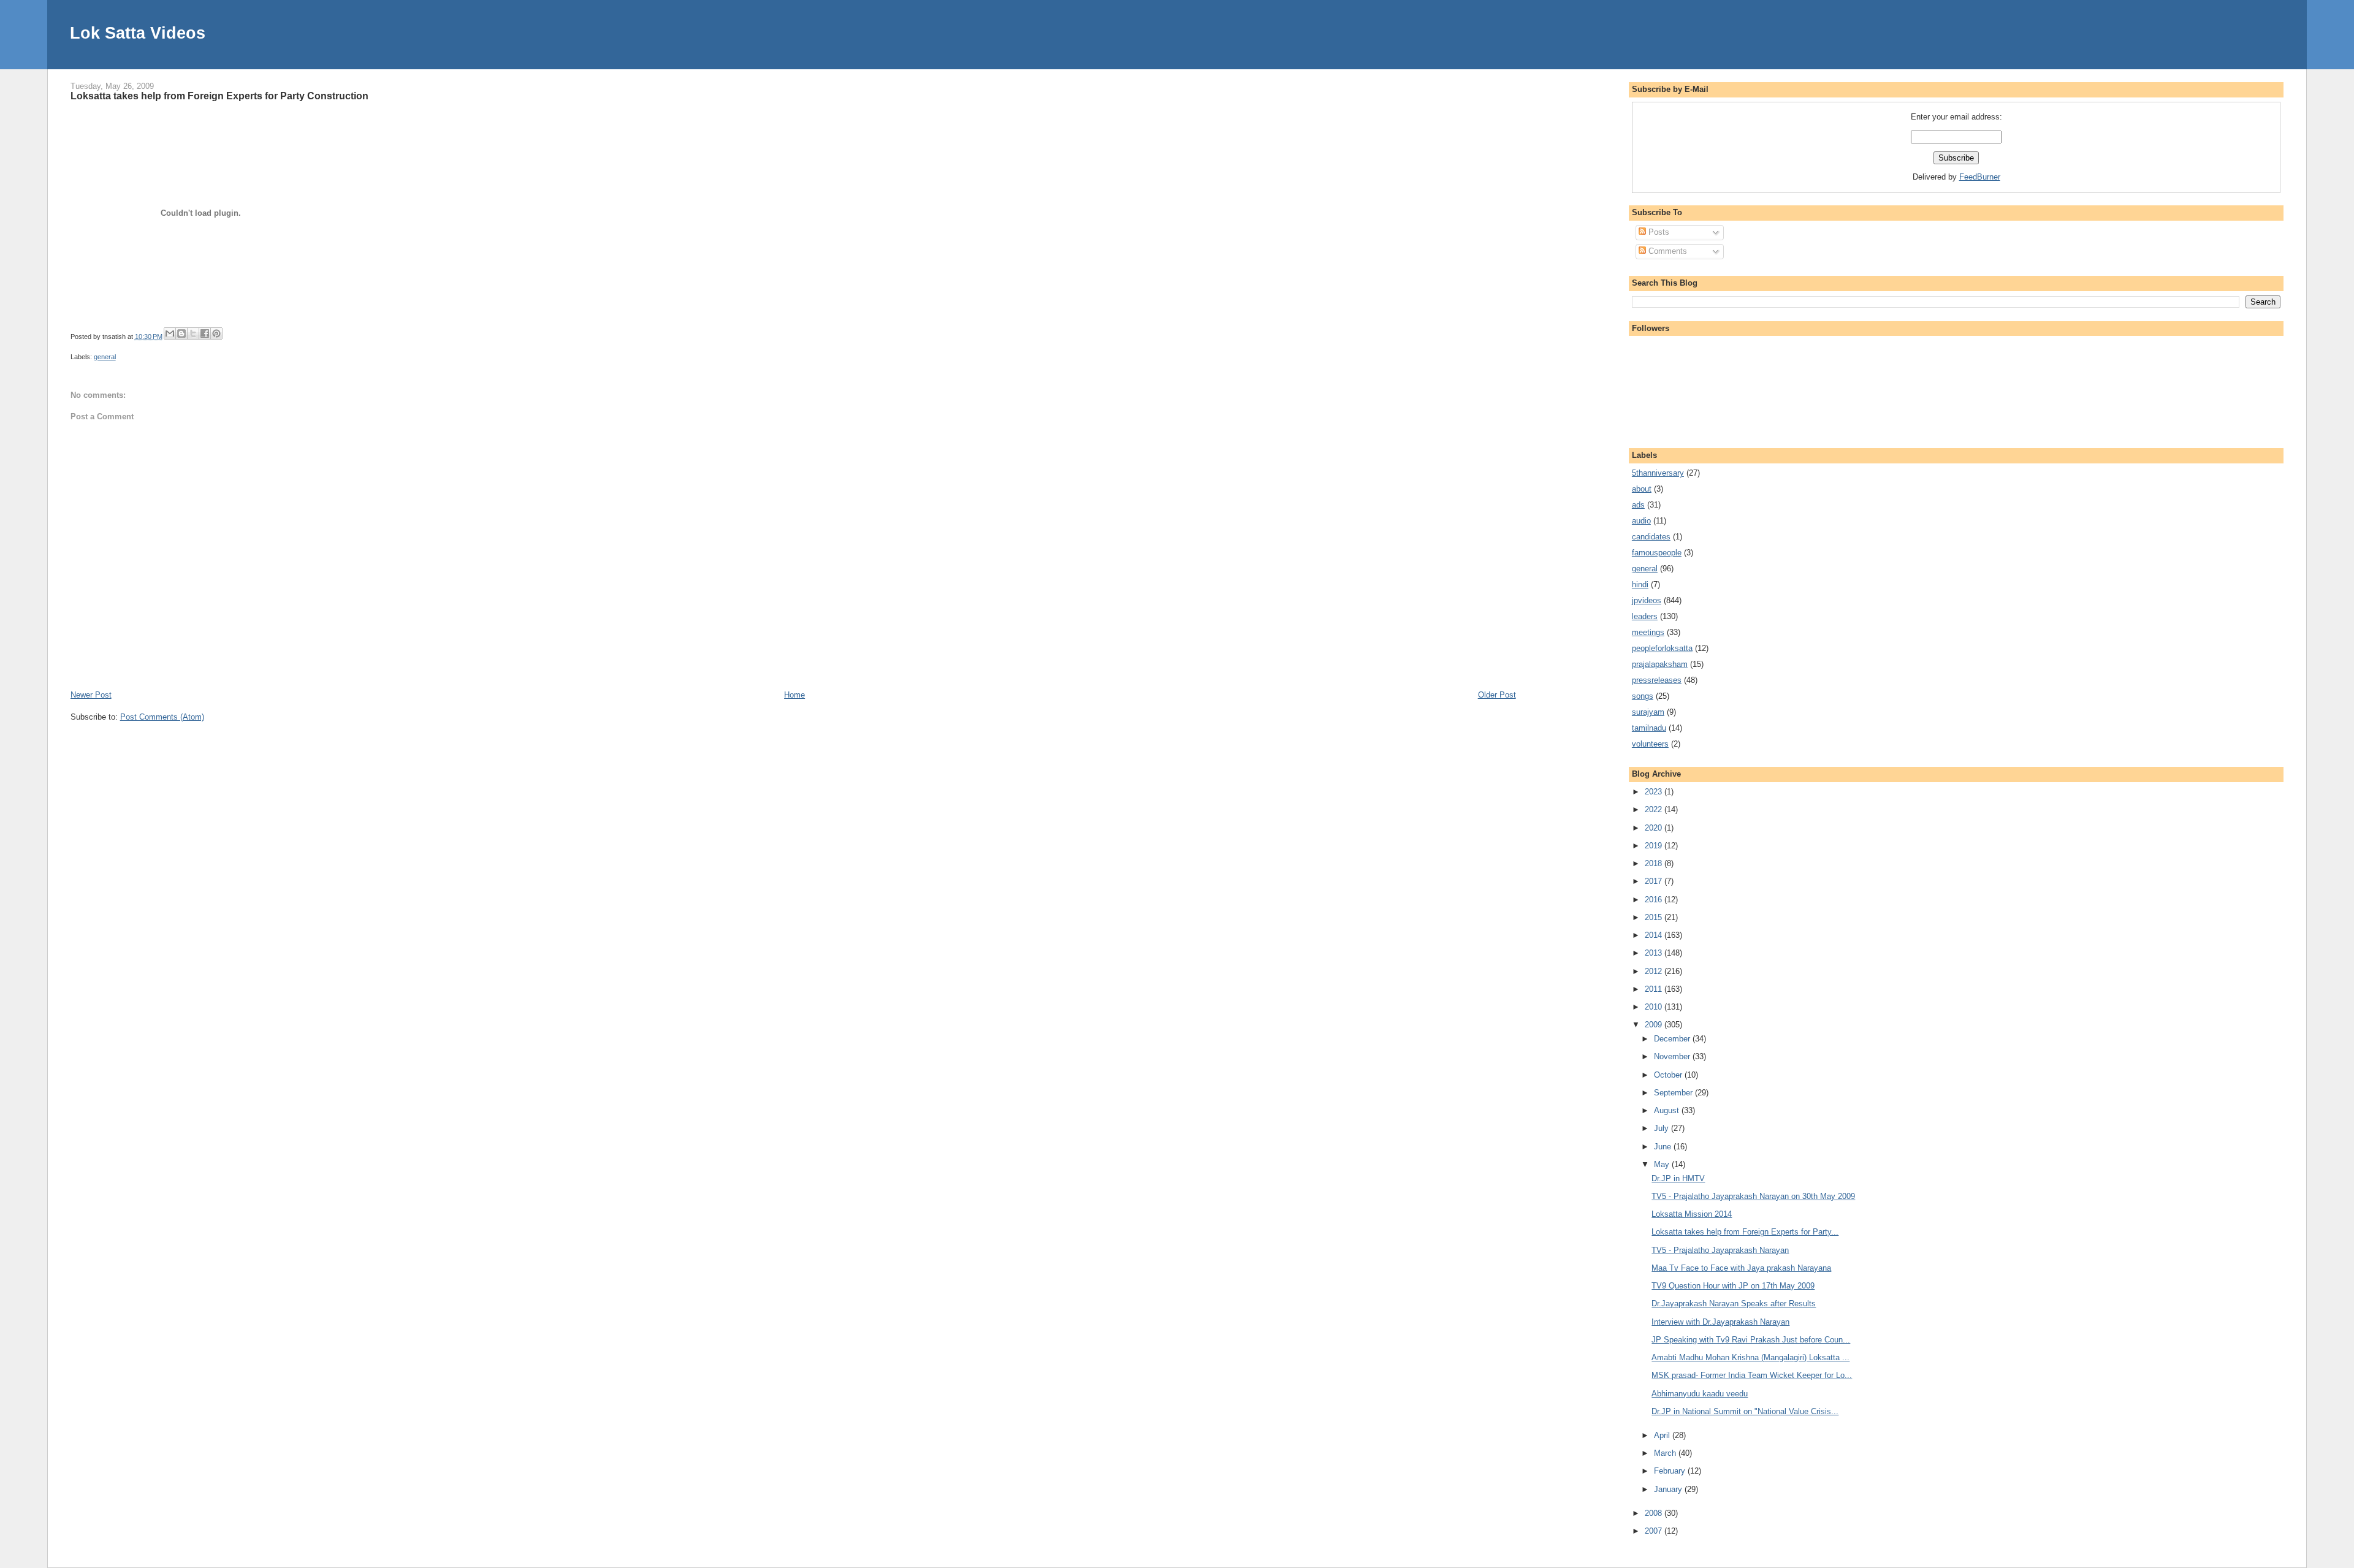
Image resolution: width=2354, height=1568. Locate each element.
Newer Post (91, 695)
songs (1643, 696)
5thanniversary (1658, 473)
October (1669, 1075)
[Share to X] (193, 333)
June (1664, 1147)
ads (1638, 505)
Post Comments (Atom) (162, 717)
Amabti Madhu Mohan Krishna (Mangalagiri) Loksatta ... (1750, 1357)
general (105, 357)
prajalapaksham (1660, 664)
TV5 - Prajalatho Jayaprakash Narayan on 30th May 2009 (1753, 1196)
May (1663, 1164)
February (1671, 1471)
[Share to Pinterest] (216, 333)
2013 (1655, 953)
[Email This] (170, 333)
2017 (1655, 881)
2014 (1655, 935)
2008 (1655, 1513)
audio (1641, 521)
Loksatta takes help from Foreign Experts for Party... (1745, 1232)
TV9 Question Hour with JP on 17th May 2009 (1733, 1286)
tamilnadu (1649, 728)
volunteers (1650, 744)
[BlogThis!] (181, 333)
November (1673, 1056)
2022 (1655, 809)
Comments (1666, 251)
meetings (1648, 632)
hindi (1640, 584)
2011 (1655, 989)
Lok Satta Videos (138, 33)
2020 (1655, 828)
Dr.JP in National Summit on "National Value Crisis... (1745, 1411)
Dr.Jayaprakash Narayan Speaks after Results (1734, 1303)
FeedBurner (1980, 177)
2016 (1655, 900)
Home (794, 695)
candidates (1651, 537)
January (1669, 1489)
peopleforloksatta (1662, 648)
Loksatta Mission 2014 (1692, 1214)
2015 (1655, 917)
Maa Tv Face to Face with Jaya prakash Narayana (1741, 1268)
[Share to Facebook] (205, 333)
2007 (1655, 1531)
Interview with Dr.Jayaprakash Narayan (1720, 1322)
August (1668, 1110)
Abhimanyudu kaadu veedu (1700, 1394)
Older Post (1497, 695)
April (1663, 1435)
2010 (1655, 1007)
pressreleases (1657, 680)
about (1642, 489)
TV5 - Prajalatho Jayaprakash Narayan (1720, 1250)
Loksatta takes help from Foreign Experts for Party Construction (219, 96)
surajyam (1648, 712)
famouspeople (1657, 553)
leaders (1645, 616)
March (1666, 1453)
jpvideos (1647, 600)
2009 (1655, 1025)
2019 (1655, 846)
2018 (1655, 863)
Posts (1658, 232)
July (1663, 1128)
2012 (1655, 971)
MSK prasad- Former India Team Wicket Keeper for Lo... (1752, 1375)
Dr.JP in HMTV (1678, 1178)
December (1673, 1039)
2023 (1655, 792)
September (1674, 1093)
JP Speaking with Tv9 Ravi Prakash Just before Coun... (1751, 1340)
